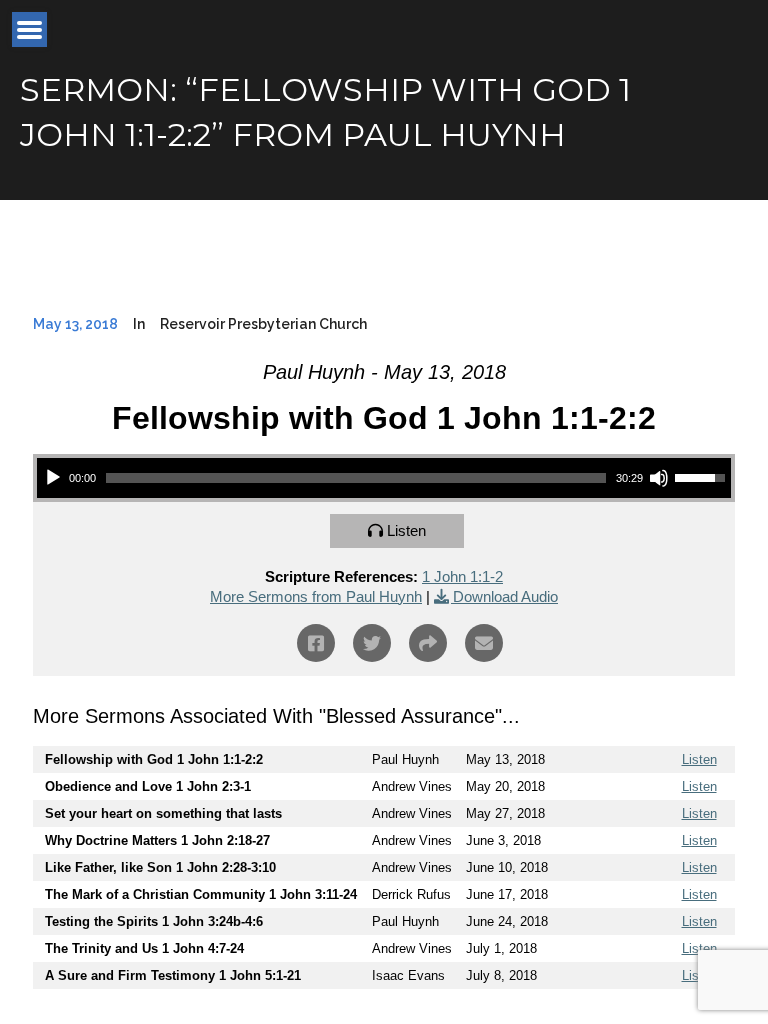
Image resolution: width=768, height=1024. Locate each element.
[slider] (356, 478)
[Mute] (659, 478)
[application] (384, 478)
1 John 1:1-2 (462, 576)
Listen (406, 530)
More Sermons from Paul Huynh (316, 596)
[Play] (53, 478)
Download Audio (505, 596)
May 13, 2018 (75, 324)
